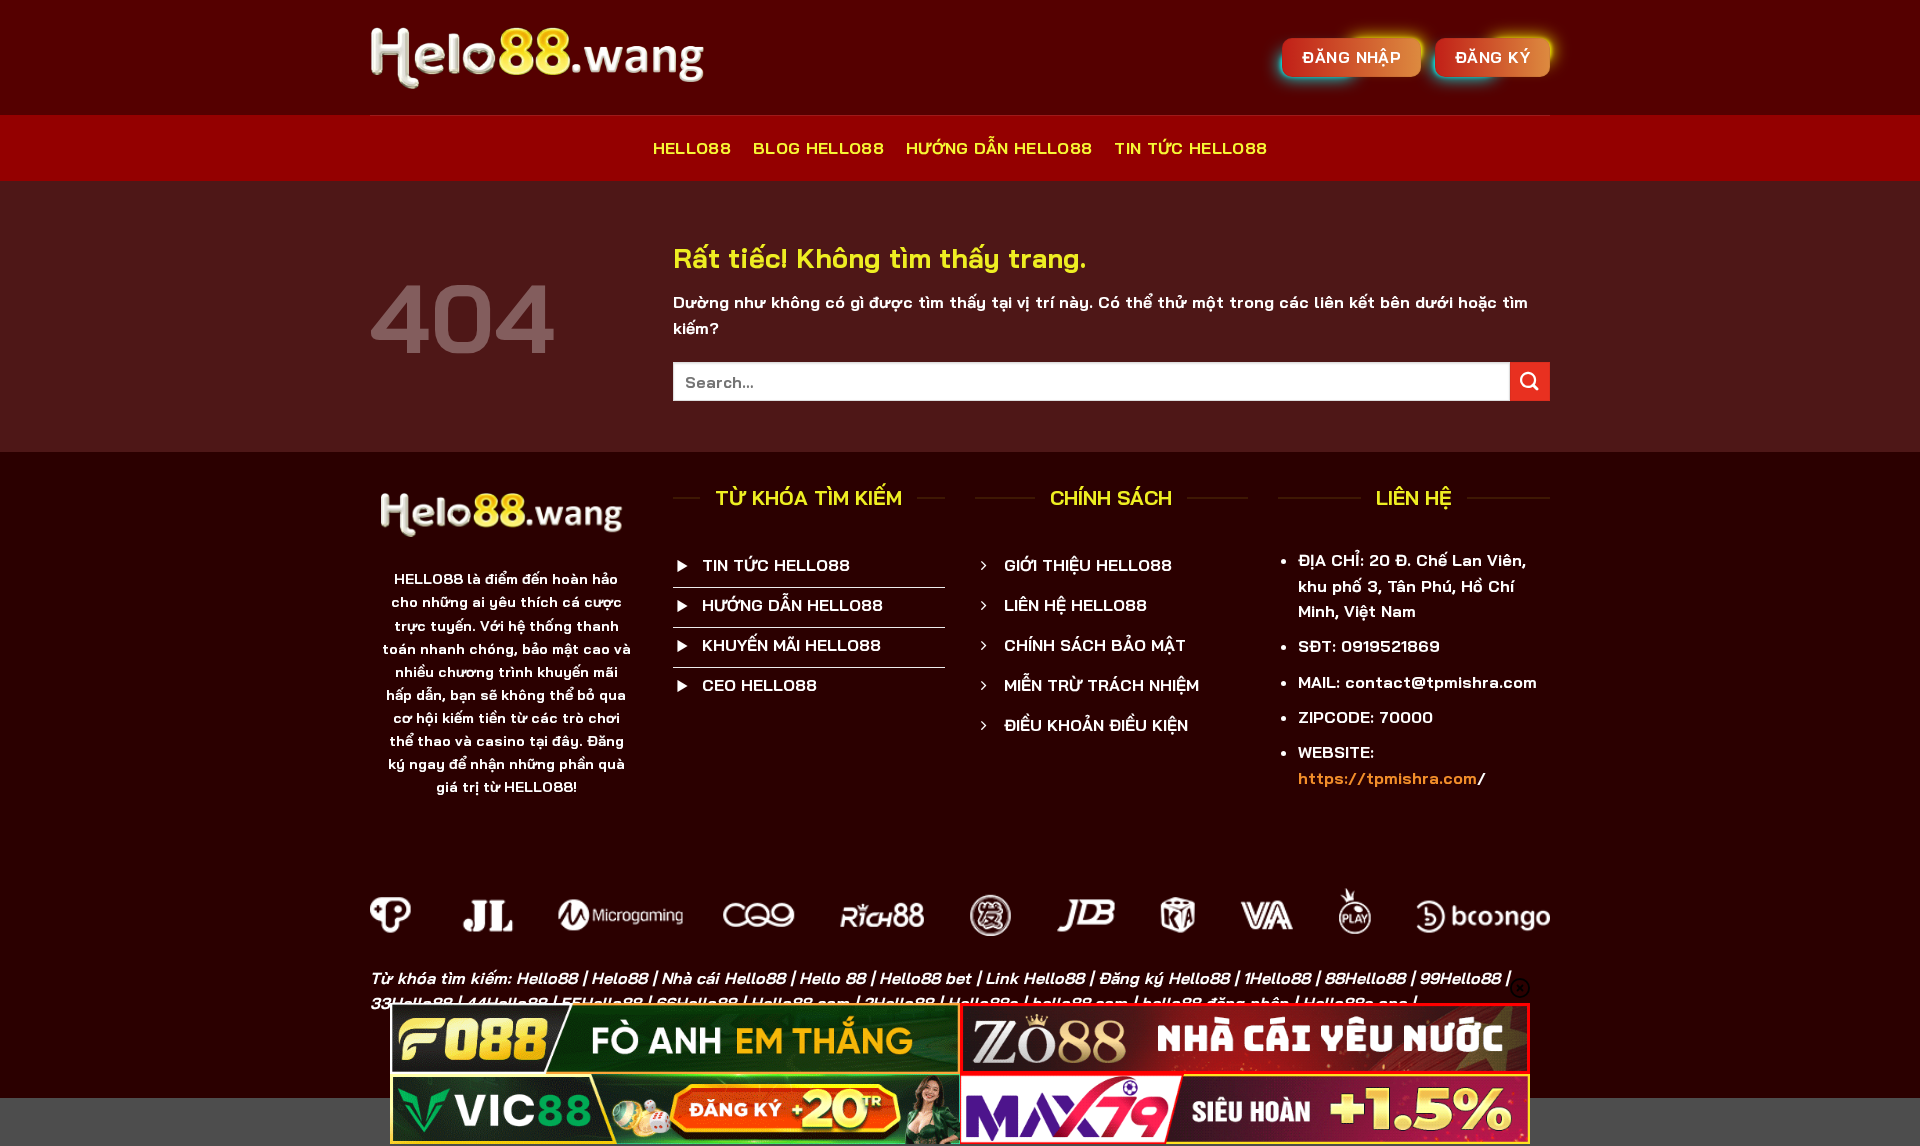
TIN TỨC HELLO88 (1190, 148)
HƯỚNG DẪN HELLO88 (999, 148)
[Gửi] (1530, 381)
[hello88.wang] (544, 57)
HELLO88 (692, 148)
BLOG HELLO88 (818, 148)
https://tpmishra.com (1387, 778)
